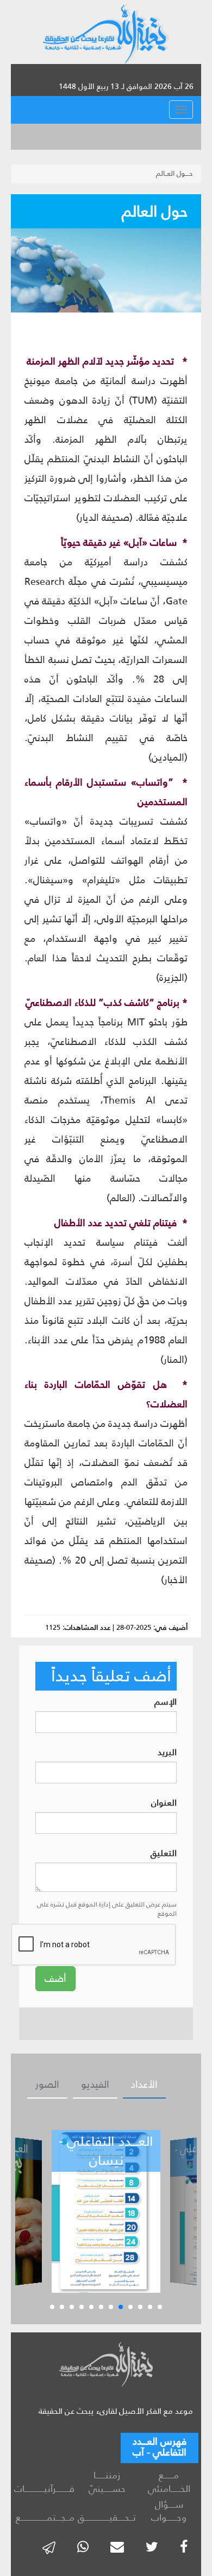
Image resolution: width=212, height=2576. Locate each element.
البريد (167, 1753)
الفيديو (95, 2084)
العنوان (164, 1803)
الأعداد (144, 2084)
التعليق (164, 1854)
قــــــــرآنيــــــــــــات (45, 2489)
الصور (47, 2084)
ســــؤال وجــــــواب (169, 2511)
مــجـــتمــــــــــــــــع (45, 2517)
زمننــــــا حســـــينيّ (107, 2482)
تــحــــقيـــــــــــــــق (107, 2517)
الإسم (166, 1702)
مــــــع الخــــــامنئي (169, 2482)
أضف (55, 1979)
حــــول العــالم (174, 173)
